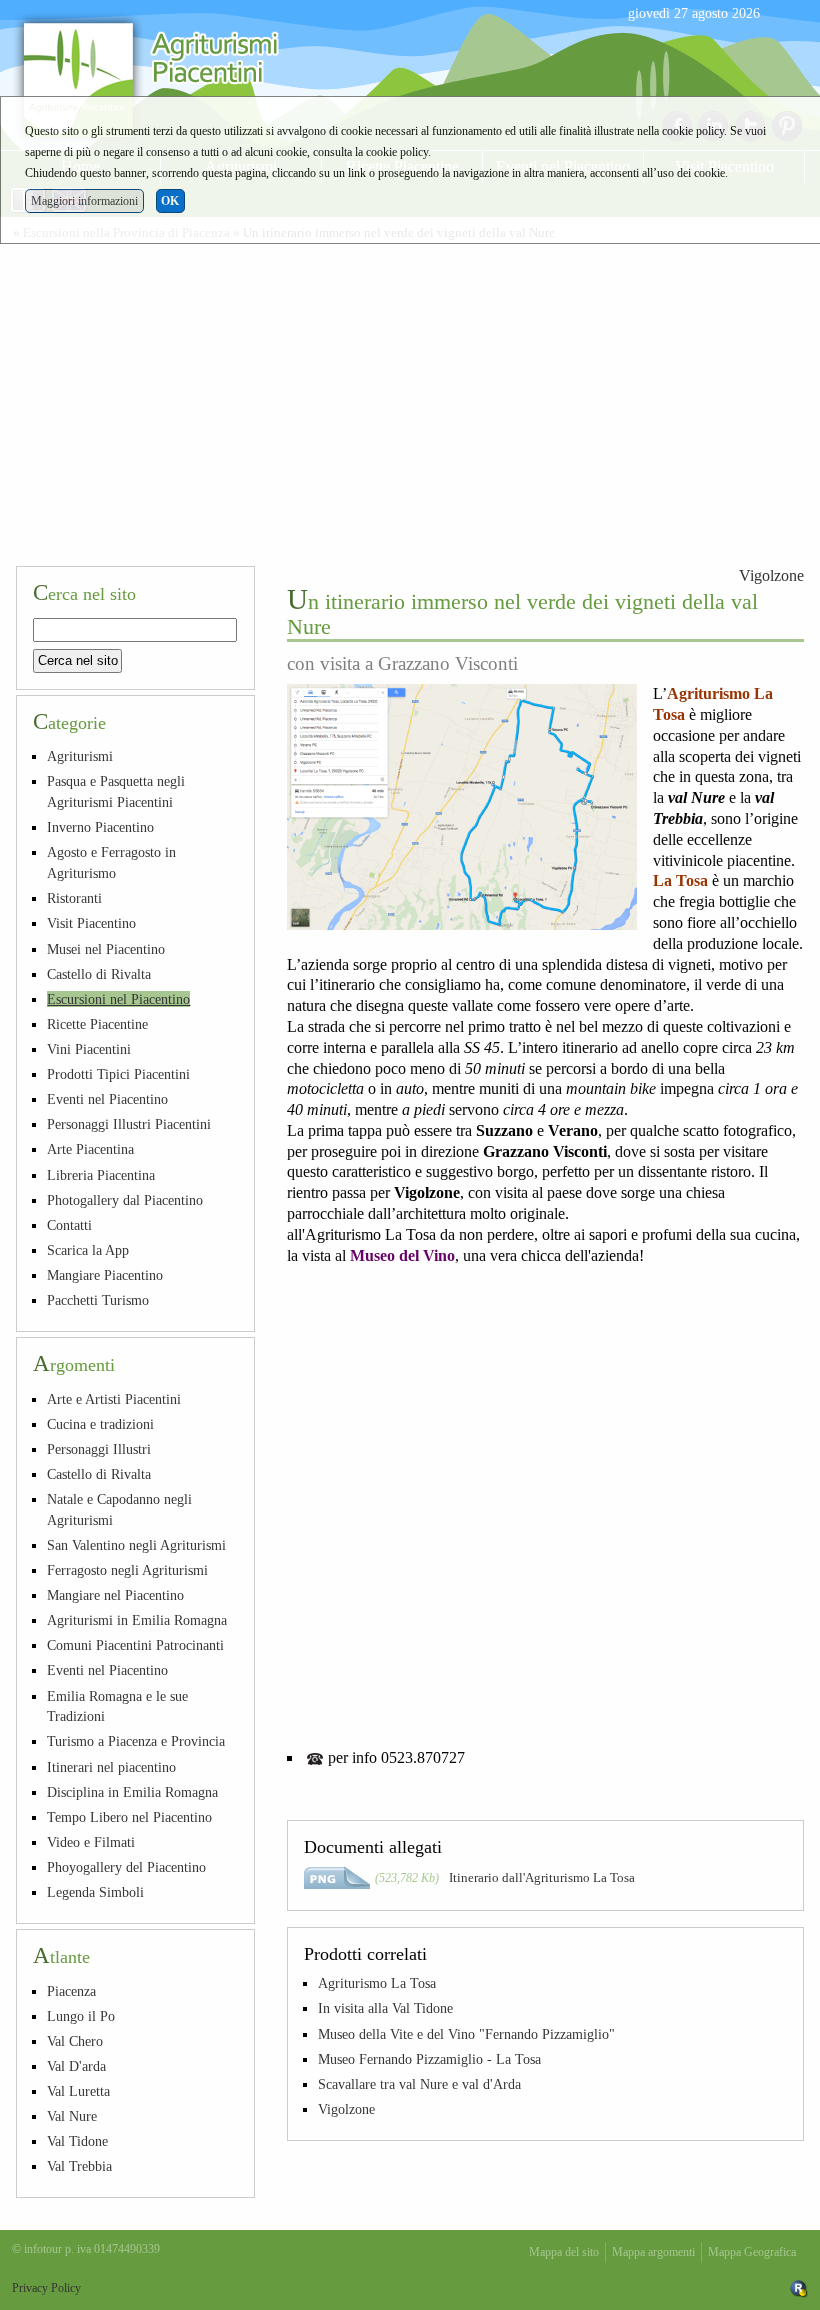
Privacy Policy (46, 2288)
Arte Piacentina (90, 1149)
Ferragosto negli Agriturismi (127, 1570)
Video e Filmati (91, 1842)
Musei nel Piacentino (106, 949)
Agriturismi (80, 756)
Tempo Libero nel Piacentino (129, 1817)
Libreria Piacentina (101, 1175)
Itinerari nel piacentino (111, 1767)
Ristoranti (74, 898)
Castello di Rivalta (99, 974)
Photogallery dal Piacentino (125, 1200)
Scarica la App (88, 1250)
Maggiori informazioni (84, 201)
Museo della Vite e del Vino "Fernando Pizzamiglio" (466, 2034)
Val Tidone (77, 2141)
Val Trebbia (79, 2166)
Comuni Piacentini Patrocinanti (135, 1645)
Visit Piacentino (91, 923)
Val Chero (75, 2041)
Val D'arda (76, 2066)
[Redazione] (799, 2288)
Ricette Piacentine (97, 1024)
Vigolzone (771, 575)
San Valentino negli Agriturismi (136, 1545)
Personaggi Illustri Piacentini (129, 1124)
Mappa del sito (564, 2252)
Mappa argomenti (653, 2252)
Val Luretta (78, 2091)
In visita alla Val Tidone (385, 2008)
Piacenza (71, 1991)
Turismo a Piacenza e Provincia (136, 1741)
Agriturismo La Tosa (377, 1983)
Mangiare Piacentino (105, 1275)
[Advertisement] (410, 400)
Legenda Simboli (95, 1892)
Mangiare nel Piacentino (115, 1595)
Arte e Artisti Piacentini (114, 1399)
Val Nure (72, 2116)
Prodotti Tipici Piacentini (118, 1074)
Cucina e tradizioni (100, 1424)
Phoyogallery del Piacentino (126, 1867)
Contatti (69, 1225)
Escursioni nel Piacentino (118, 999)
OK (170, 201)
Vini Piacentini (89, 1049)
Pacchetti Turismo (98, 1300)
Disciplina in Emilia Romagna (132, 1792)
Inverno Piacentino (100, 827)
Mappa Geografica (752, 2252)
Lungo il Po (81, 2016)
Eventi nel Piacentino (107, 1099)
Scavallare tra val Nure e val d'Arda (419, 2084)
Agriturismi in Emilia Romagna (137, 1620)
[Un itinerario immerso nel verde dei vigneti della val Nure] (462, 807)
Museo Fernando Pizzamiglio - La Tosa (429, 2059)
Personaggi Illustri (99, 1449)
